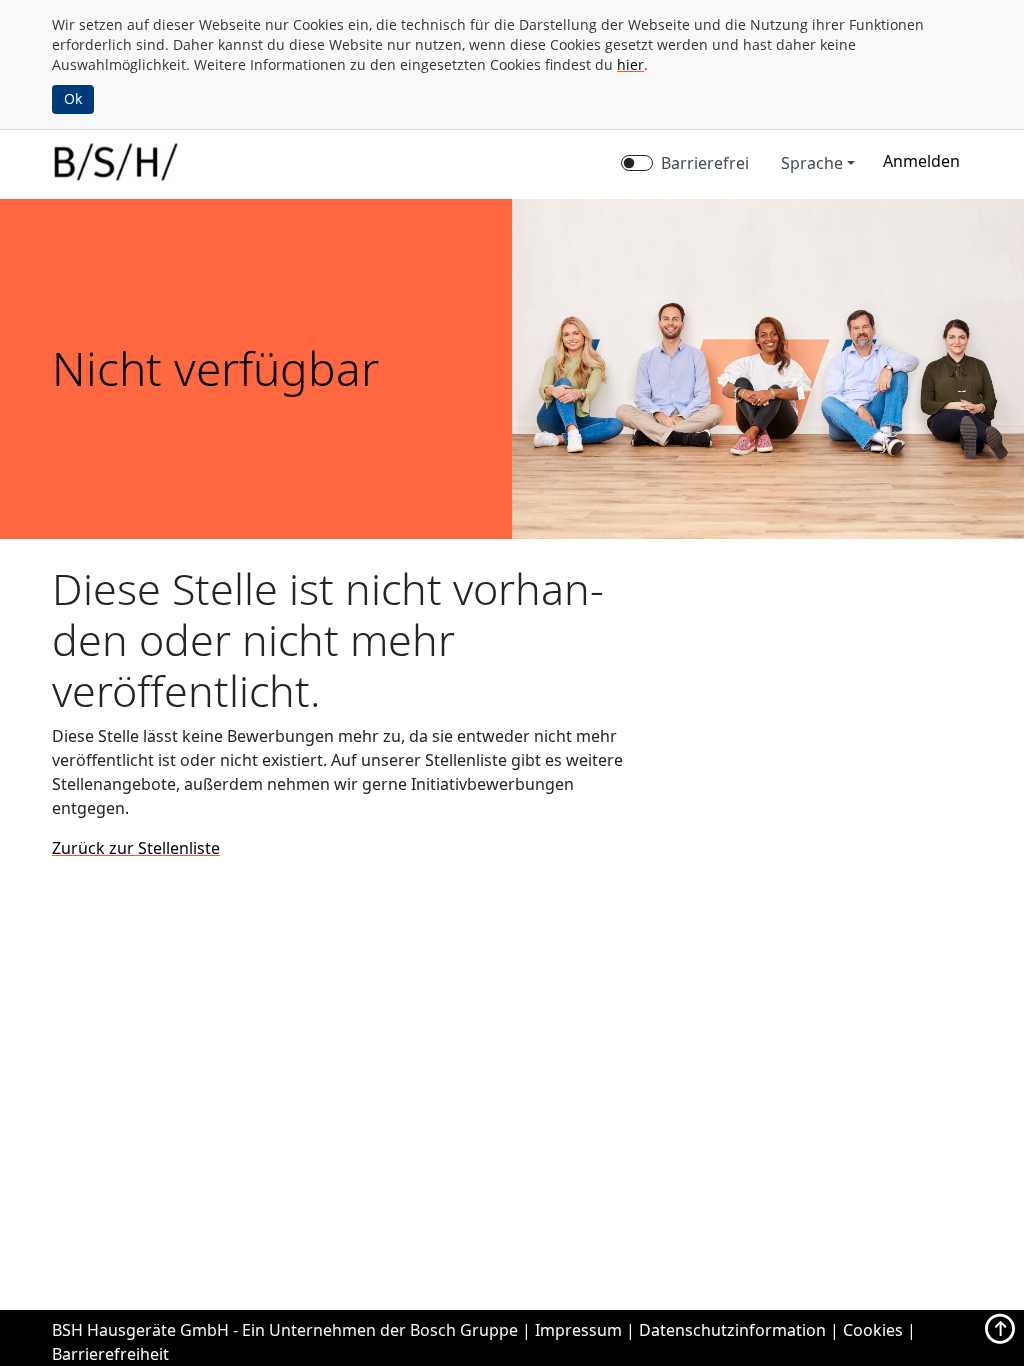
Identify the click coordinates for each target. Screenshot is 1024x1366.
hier (630, 64)
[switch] (637, 163)
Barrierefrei (705, 163)
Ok (73, 98)
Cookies (873, 1330)
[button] (921, 161)
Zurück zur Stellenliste (136, 848)
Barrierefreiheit (110, 1354)
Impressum (578, 1330)
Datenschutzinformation (732, 1330)
